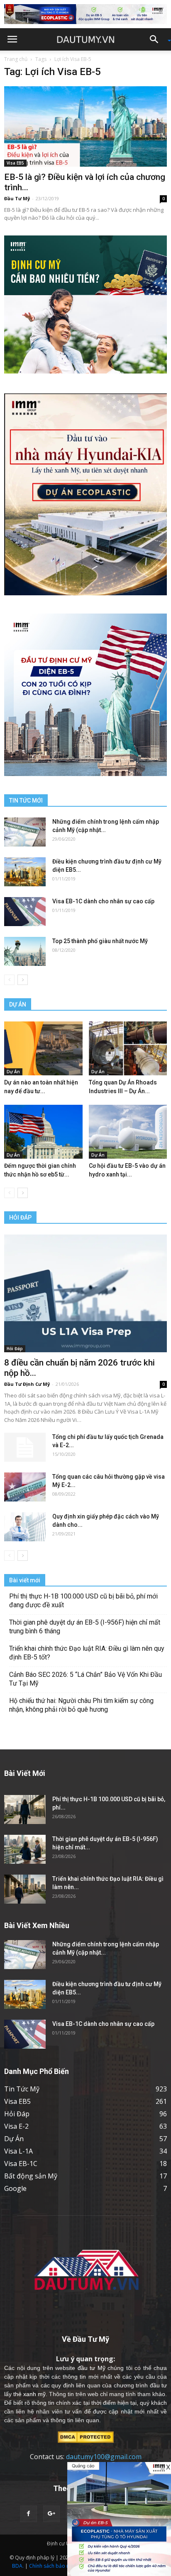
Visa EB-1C (21, 2164)
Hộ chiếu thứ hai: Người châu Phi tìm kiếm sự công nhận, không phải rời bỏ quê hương (81, 1705)
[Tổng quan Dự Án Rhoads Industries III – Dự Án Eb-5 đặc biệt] (128, 1048)
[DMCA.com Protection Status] (86, 2437)
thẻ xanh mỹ (29, 2394)
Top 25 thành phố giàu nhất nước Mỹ (100, 941)
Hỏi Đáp (15, 1349)
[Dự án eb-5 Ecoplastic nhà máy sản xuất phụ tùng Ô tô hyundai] (119, 2519)
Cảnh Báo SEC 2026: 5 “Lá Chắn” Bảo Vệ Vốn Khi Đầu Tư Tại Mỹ (85, 1679)
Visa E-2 (16, 2126)
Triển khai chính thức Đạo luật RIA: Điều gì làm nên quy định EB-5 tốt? (87, 1653)
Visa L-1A (18, 2151)
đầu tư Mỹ (92, 2368)
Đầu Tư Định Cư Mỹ (27, 1384)
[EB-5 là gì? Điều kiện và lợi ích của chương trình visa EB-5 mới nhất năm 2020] (85, 126)
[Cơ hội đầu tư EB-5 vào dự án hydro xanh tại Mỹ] (128, 1132)
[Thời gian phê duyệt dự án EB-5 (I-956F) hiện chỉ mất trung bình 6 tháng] (25, 1849)
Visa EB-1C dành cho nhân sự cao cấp (103, 901)
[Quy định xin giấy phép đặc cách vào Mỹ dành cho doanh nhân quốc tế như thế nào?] (25, 1527)
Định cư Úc (60, 2543)
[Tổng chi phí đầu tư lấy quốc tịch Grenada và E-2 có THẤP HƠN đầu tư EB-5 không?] (25, 1447)
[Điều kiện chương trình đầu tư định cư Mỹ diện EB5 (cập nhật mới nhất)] (25, 872)
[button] (157, 39)
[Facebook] (29, 2514)
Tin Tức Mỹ (22, 2089)
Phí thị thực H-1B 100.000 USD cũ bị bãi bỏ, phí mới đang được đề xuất (83, 1601)
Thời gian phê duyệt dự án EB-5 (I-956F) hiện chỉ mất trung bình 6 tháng (85, 1627)
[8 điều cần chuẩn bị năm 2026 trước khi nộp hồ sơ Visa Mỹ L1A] (85, 1293)
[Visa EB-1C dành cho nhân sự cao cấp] (25, 912)
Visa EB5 (15, 163)
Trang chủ (16, 59)
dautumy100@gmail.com (104, 2457)
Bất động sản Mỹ (31, 2176)
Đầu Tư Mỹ (17, 198)
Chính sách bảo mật (52, 2566)
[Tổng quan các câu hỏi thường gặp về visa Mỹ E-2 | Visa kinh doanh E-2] (25, 1487)
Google (15, 2188)
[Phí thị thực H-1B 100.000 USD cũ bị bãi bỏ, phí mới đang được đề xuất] (25, 1810)
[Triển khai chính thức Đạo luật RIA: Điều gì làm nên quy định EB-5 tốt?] (25, 1889)
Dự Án (13, 1072)
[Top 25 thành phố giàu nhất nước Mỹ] (25, 951)
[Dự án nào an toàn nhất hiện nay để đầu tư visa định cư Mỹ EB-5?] (43, 1048)
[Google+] (51, 2514)
